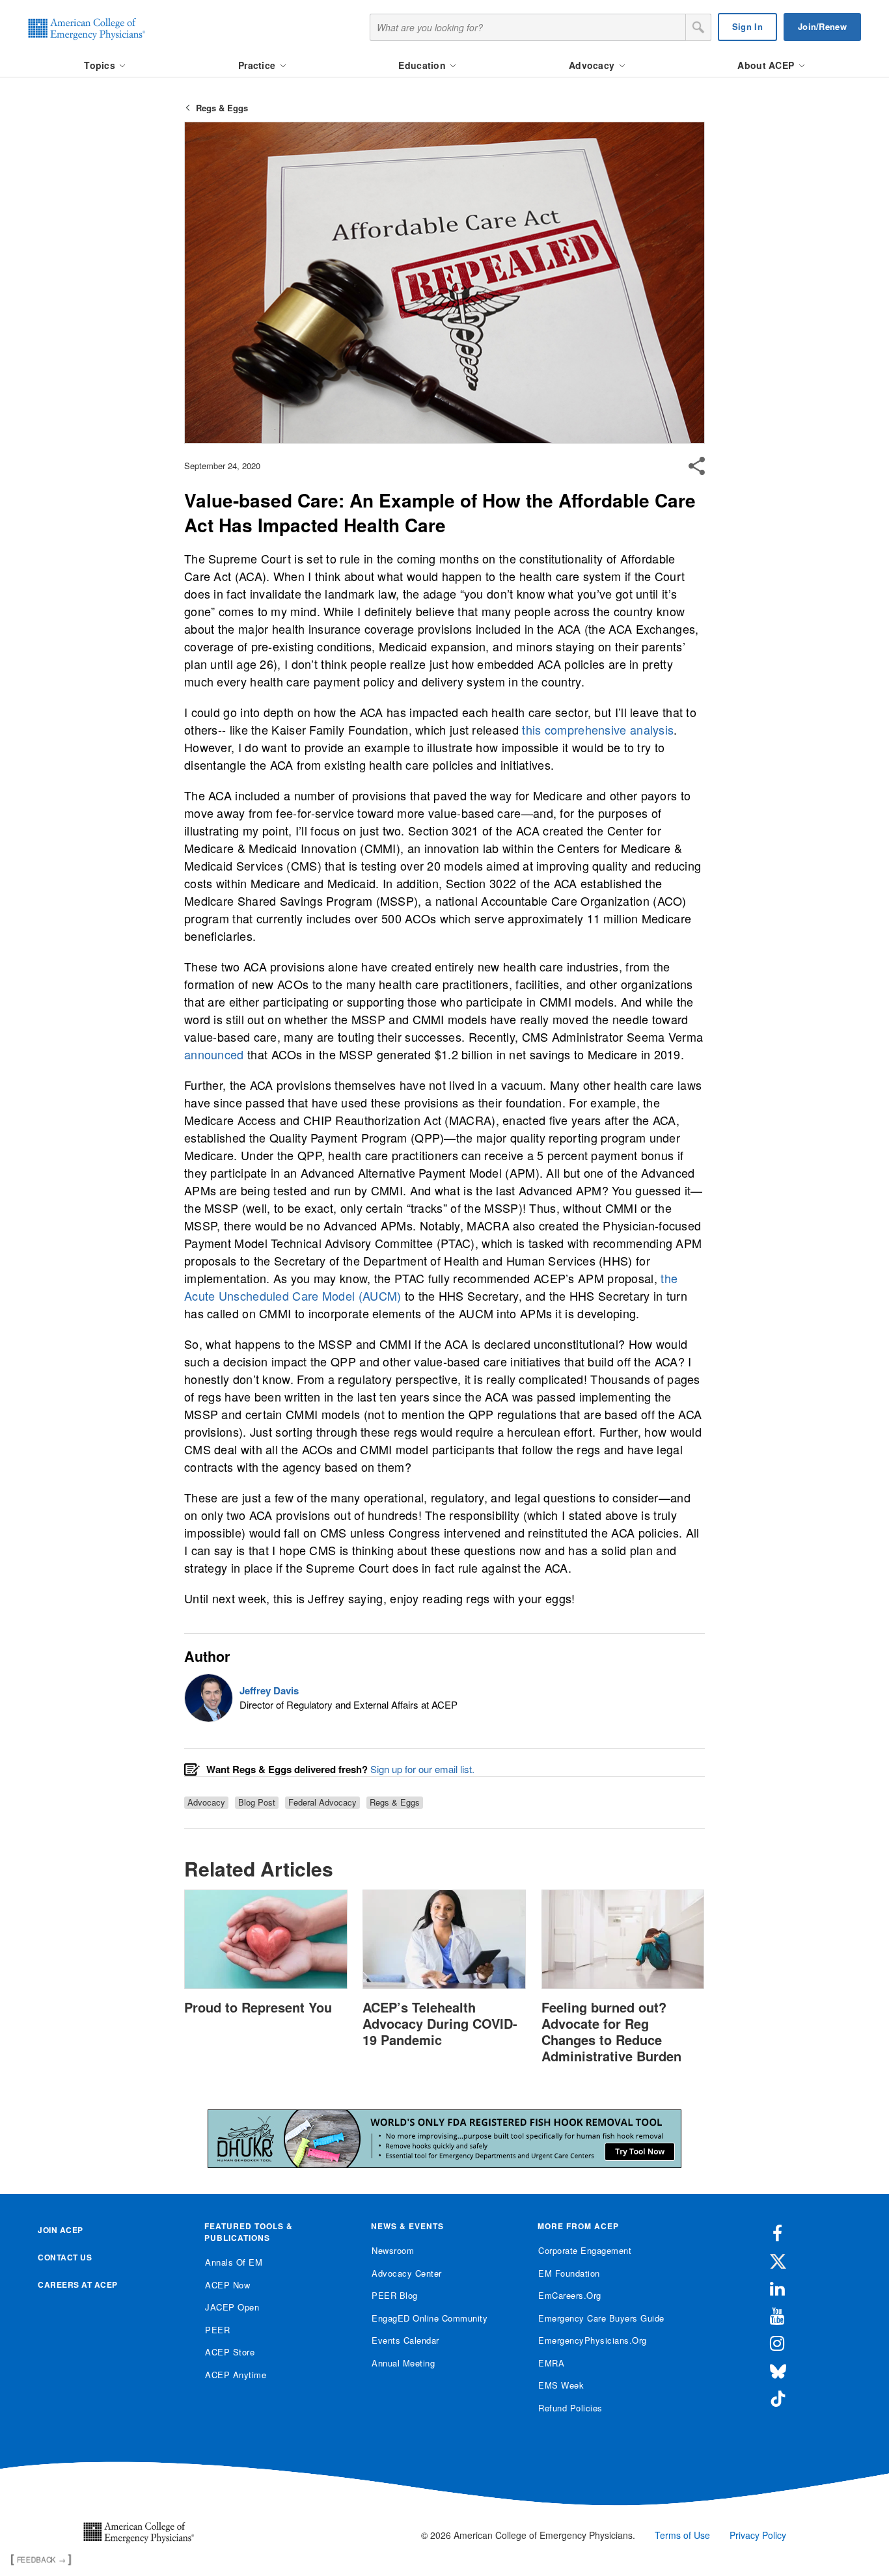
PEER (217, 2330)
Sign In (747, 26)
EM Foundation (569, 2273)
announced (214, 1054)
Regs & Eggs (222, 108)
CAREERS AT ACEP (78, 2285)
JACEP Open (232, 2307)
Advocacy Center (407, 2273)
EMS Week (561, 2385)
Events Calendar (405, 2340)
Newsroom (393, 2250)
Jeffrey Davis (269, 1690)
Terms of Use (682, 2535)
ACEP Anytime (236, 2375)
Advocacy (593, 65)
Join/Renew (822, 26)
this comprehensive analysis (598, 729)
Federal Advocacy (322, 1802)
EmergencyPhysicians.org (593, 2340)
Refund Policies (570, 2408)
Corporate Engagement (585, 2250)
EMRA (551, 2363)
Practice (258, 65)
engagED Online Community (430, 2318)
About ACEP (767, 65)
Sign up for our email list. (422, 1769)
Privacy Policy (758, 2535)
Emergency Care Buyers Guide (601, 2318)
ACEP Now (227, 2285)
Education (423, 65)
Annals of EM (234, 2262)
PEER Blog (395, 2295)
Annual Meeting (403, 2363)
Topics (101, 65)
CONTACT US (65, 2257)
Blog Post (257, 1802)
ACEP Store (230, 2352)
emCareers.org (570, 2295)
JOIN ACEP (61, 2230)
